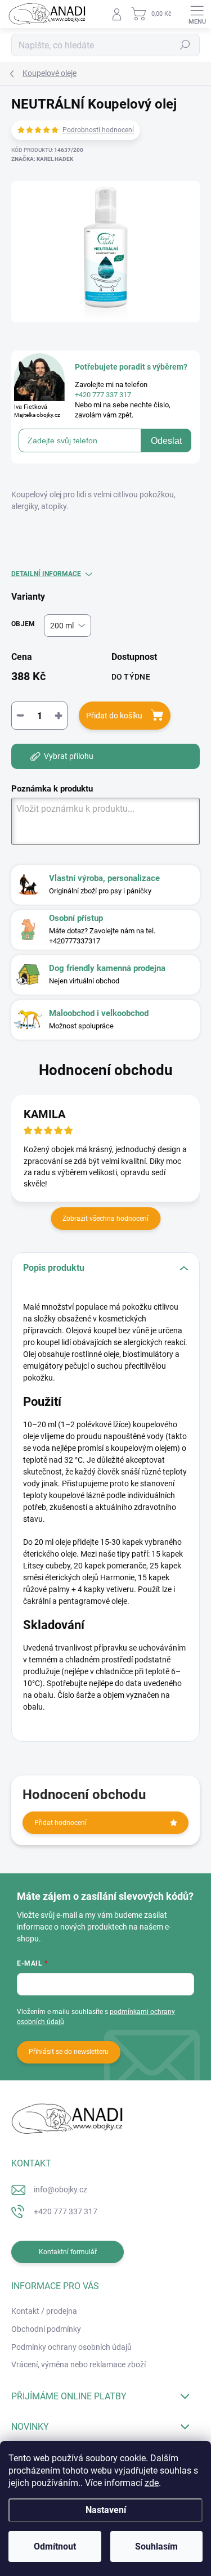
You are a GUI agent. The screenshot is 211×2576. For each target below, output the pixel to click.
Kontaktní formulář (68, 2252)
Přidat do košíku (114, 716)
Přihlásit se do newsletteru (69, 2052)
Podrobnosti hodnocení (98, 130)
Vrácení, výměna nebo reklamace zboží (78, 2364)
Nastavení (106, 2510)
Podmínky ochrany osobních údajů (71, 2347)
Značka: (42, 159)
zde (152, 2483)
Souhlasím (156, 2546)
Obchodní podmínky (46, 2329)
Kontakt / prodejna (44, 2311)
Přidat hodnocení (60, 1823)
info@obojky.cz (60, 2190)
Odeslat (166, 441)
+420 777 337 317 (66, 2211)
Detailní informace (46, 574)
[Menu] (197, 14)
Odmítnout (55, 2546)
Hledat (185, 45)
